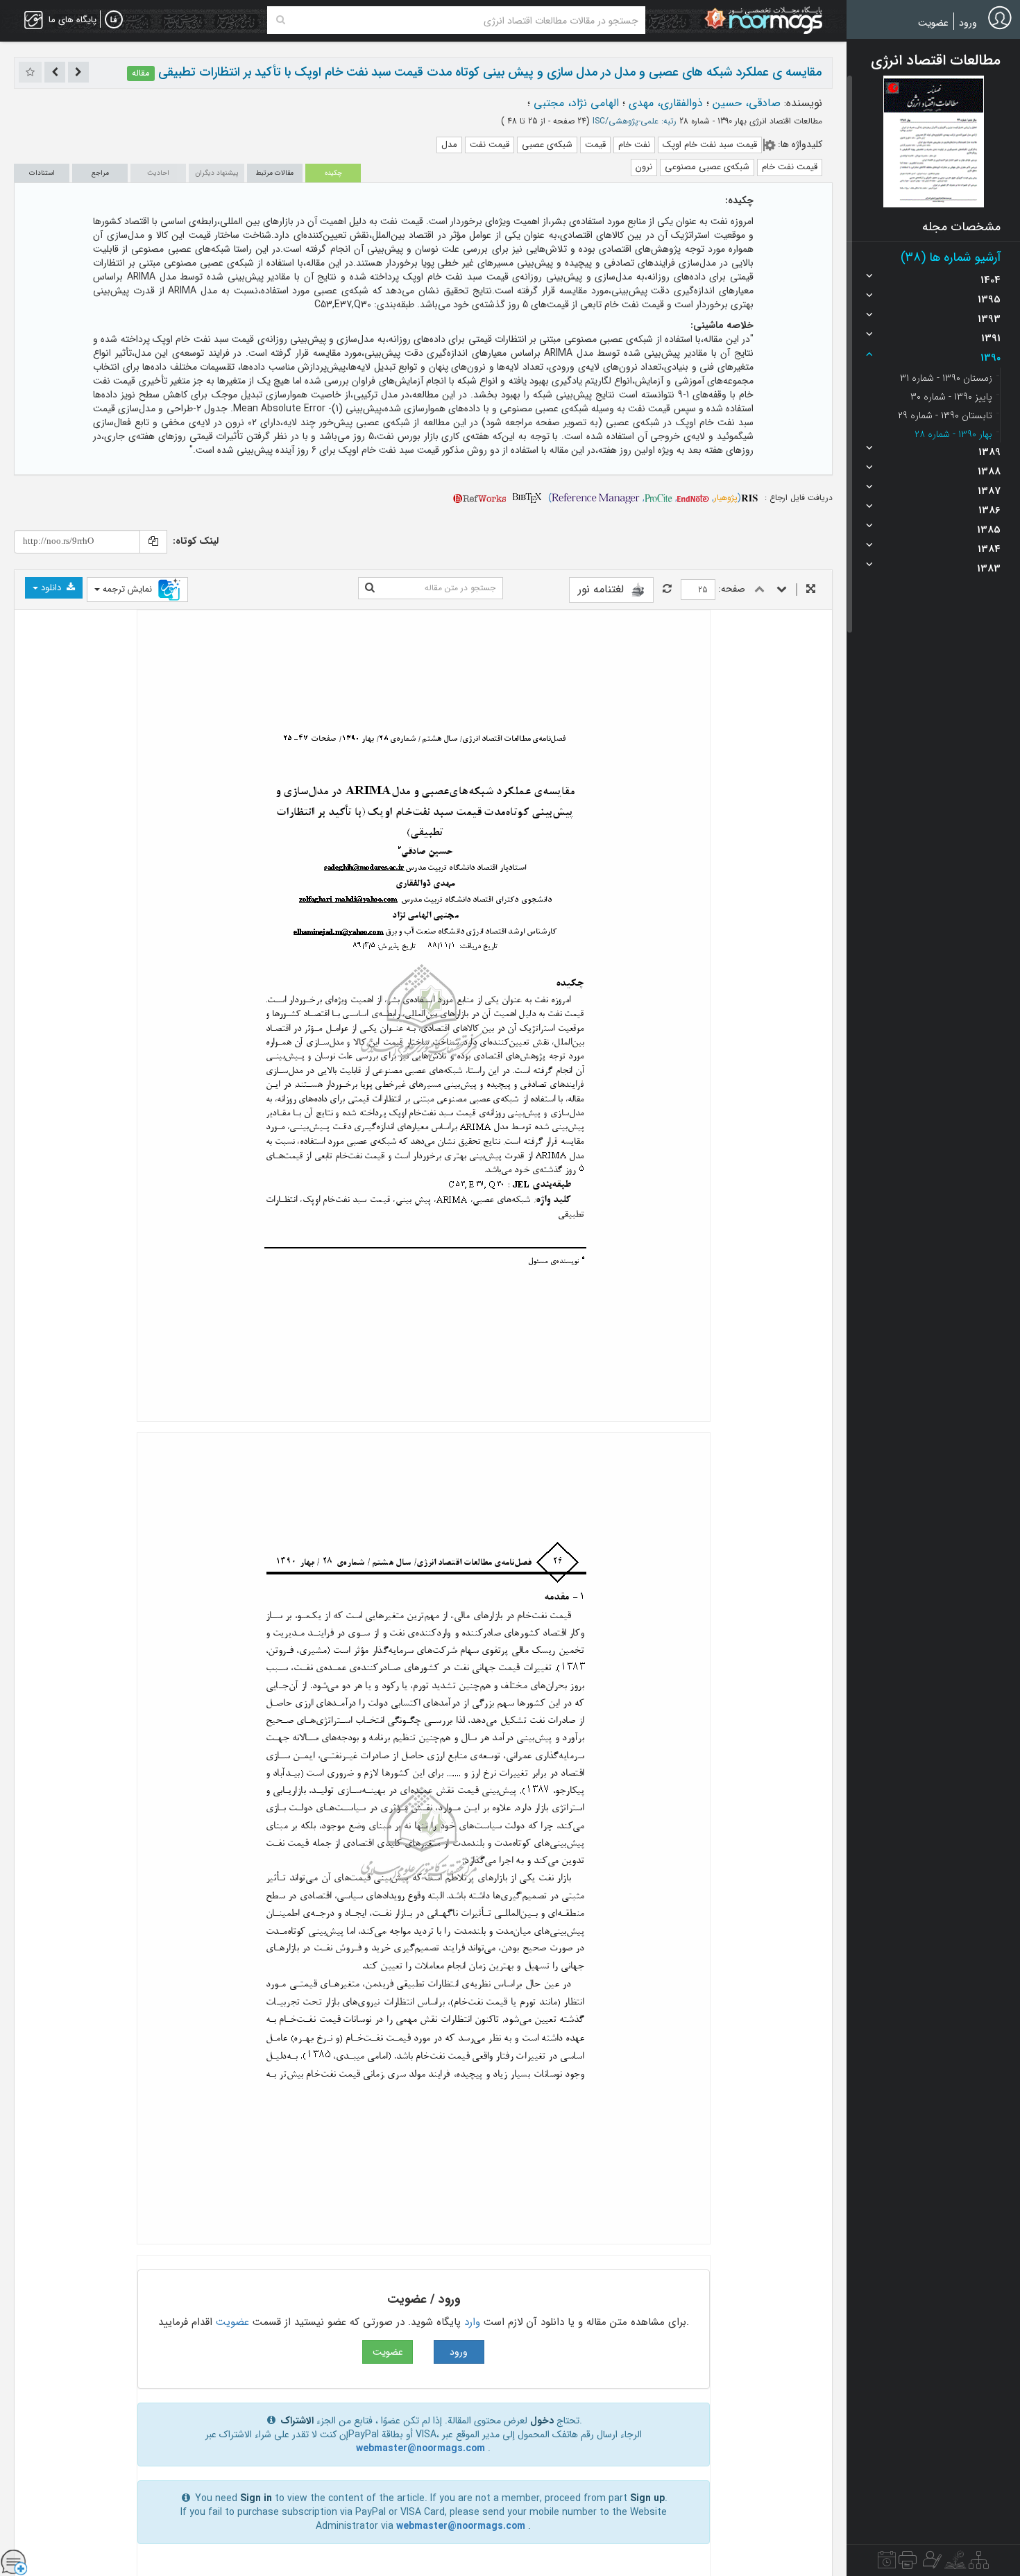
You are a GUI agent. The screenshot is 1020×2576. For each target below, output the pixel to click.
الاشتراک (297, 2421)
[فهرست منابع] (979, 2564)
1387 (989, 491)
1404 (991, 280)
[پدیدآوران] (930, 2564)
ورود (968, 23)
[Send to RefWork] (479, 498)
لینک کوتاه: (196, 541)
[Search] (281, 20)
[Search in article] (370, 588)
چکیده (333, 173)
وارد (472, 2322)
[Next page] (782, 590)
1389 (989, 452)
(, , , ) (645, 498)
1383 (989, 569)
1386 (989, 510)
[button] (934, 141)
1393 (989, 319)
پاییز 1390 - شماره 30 (951, 397)
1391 (991, 338)
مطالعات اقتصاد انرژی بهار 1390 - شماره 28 (749, 121)
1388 (989, 472)
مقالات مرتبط (275, 173)
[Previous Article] (78, 72)
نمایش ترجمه (127, 589)
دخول (542, 2421)
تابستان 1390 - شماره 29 (945, 415)
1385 (989, 530)
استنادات (42, 173)
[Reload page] (667, 590)
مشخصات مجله (961, 227)
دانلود (51, 588)
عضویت (933, 23)
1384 (989, 549)
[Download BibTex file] (527, 498)
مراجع (100, 173)
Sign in (256, 2498)
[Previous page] (759, 590)
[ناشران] (908, 2564)
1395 (989, 300)
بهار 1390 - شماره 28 (953, 434)
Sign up (647, 2498)
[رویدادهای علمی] (887, 2564)
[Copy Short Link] (153, 542)
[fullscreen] (811, 590)
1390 (991, 358)
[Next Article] (55, 72)
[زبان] (114, 20)
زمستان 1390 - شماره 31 (946, 378)
